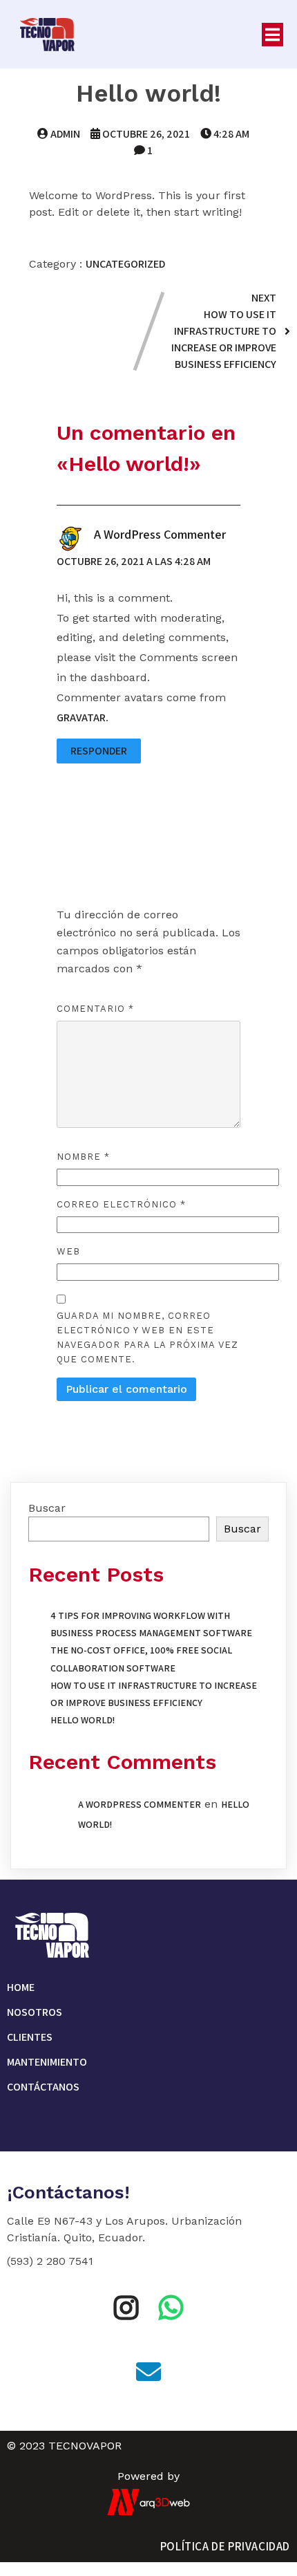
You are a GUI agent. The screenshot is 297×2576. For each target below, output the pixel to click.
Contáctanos (43, 2087)
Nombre (83, 1157)
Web (68, 1251)
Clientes (30, 2037)
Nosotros (35, 2012)
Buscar (47, 1508)
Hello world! (83, 1720)
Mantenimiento (47, 2062)
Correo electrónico (121, 1204)
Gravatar (81, 717)
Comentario (95, 1009)
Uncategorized (125, 264)
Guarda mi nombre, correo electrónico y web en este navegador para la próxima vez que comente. (147, 1337)
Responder (99, 751)
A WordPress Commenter (160, 534)
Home (21, 1987)
